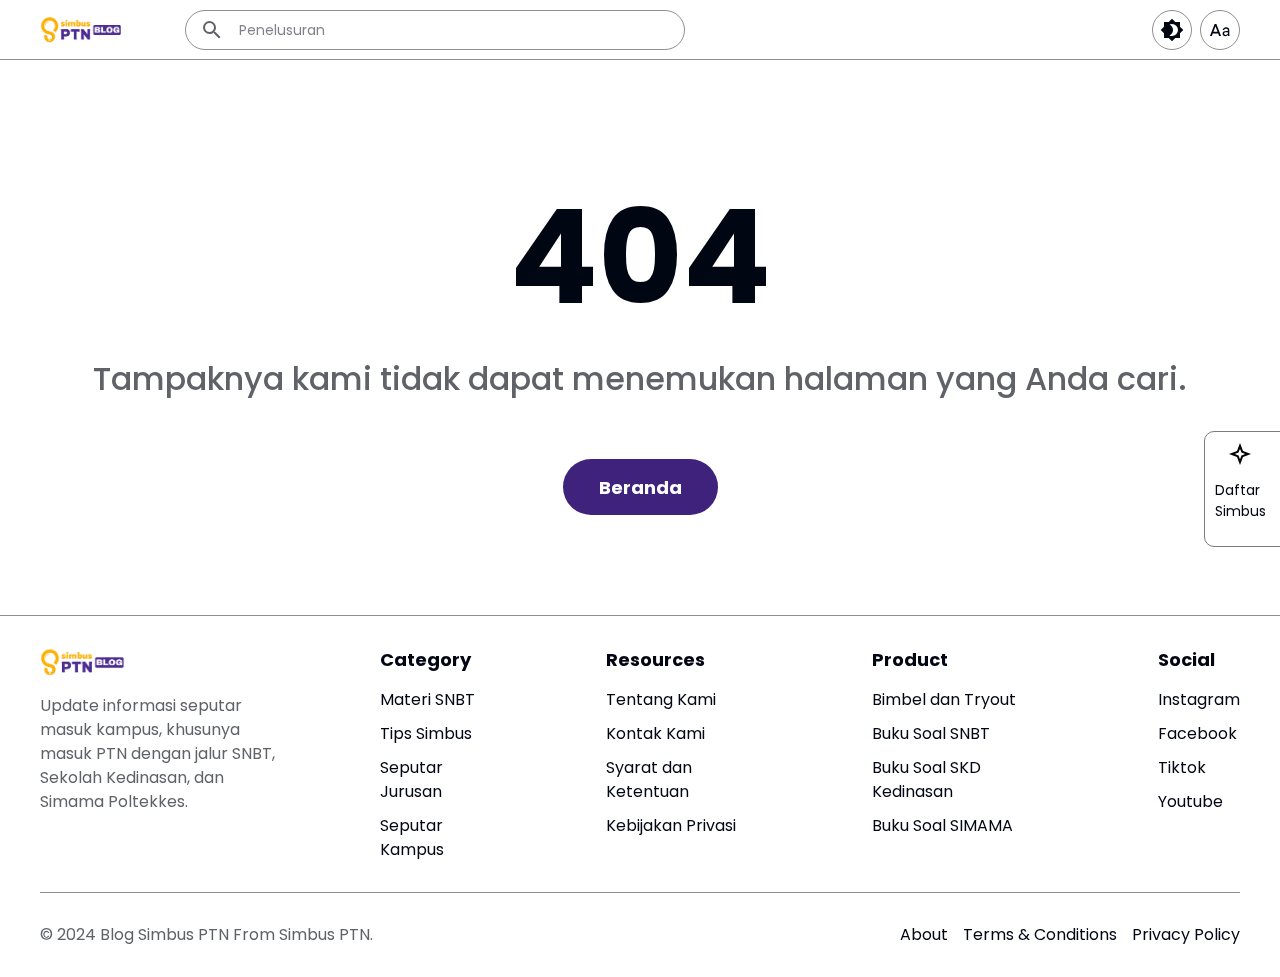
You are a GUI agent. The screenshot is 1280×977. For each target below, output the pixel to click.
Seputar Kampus (412, 837)
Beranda (640, 487)
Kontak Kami (655, 733)
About (924, 934)
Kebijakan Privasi (671, 825)
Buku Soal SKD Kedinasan (926, 779)
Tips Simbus (426, 733)
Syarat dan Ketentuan (649, 779)
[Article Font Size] (1220, 30)
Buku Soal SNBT (931, 733)
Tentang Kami (661, 699)
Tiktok (1182, 767)
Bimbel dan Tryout (944, 699)
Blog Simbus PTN (166, 934)
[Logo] (84, 662)
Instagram (1199, 699)
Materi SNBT (427, 699)
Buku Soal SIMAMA (942, 825)
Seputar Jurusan (411, 779)
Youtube (1190, 801)
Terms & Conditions (1040, 934)
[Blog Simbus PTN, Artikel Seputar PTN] (82, 30)
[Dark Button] (1172, 30)
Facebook (1197, 733)
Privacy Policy (1186, 934)
